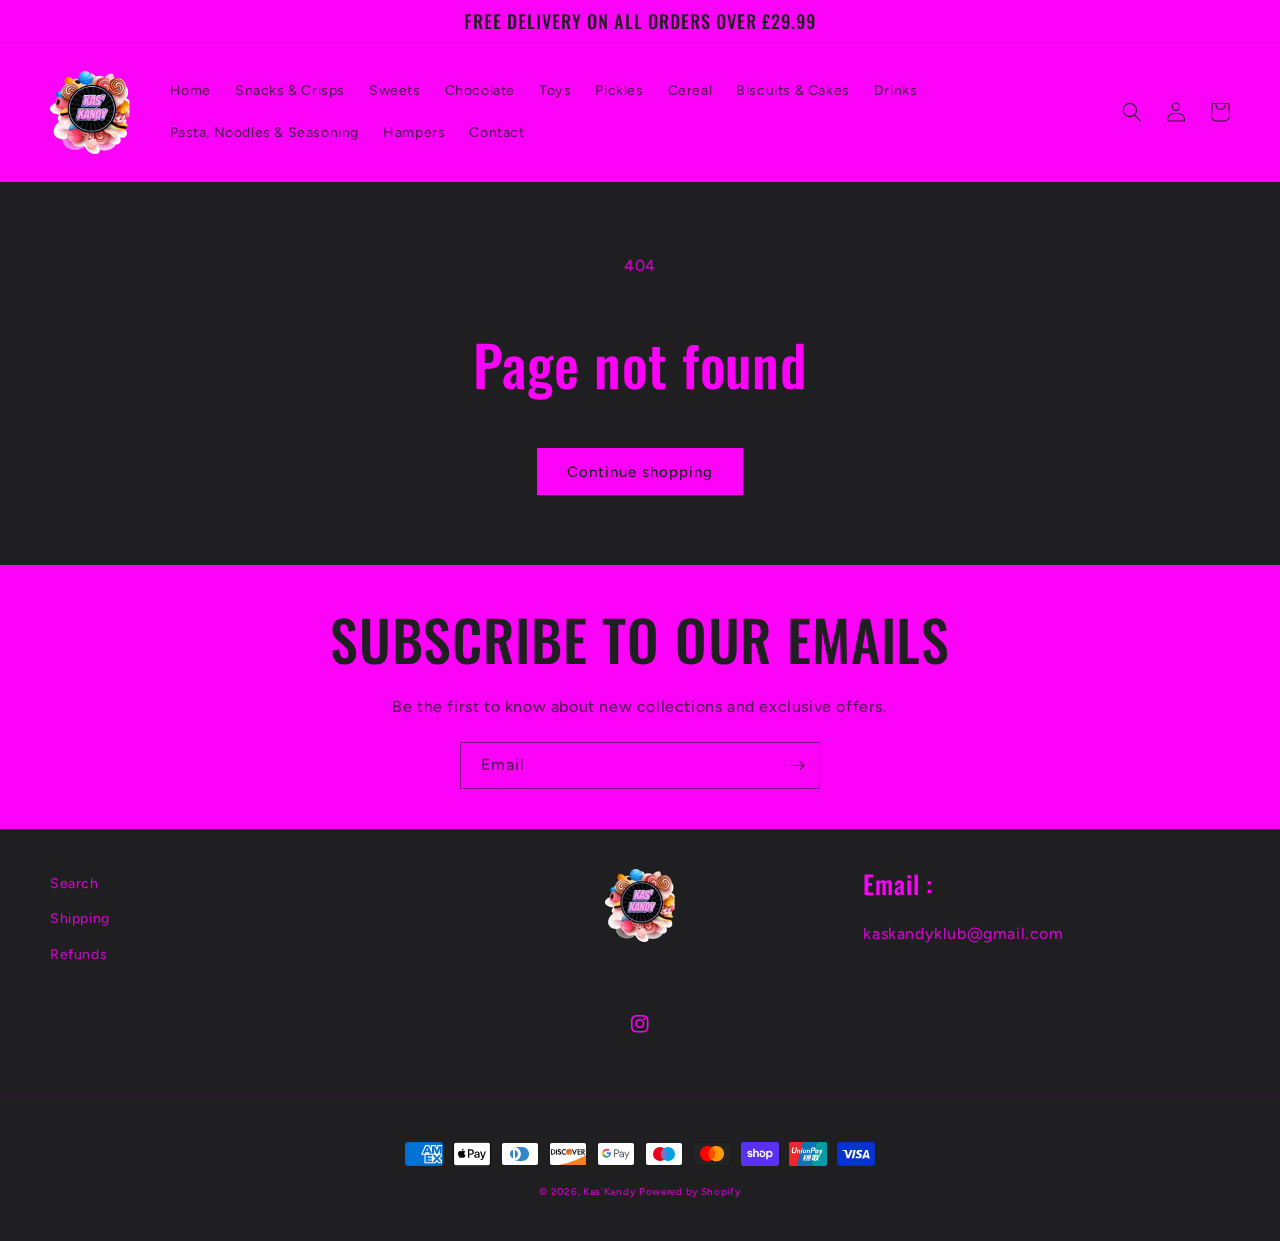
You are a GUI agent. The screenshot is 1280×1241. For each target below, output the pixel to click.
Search (74, 883)
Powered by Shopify (690, 1191)
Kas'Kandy (609, 1191)
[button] (1132, 112)
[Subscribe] (797, 765)
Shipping (80, 918)
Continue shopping (640, 472)
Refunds (78, 954)
